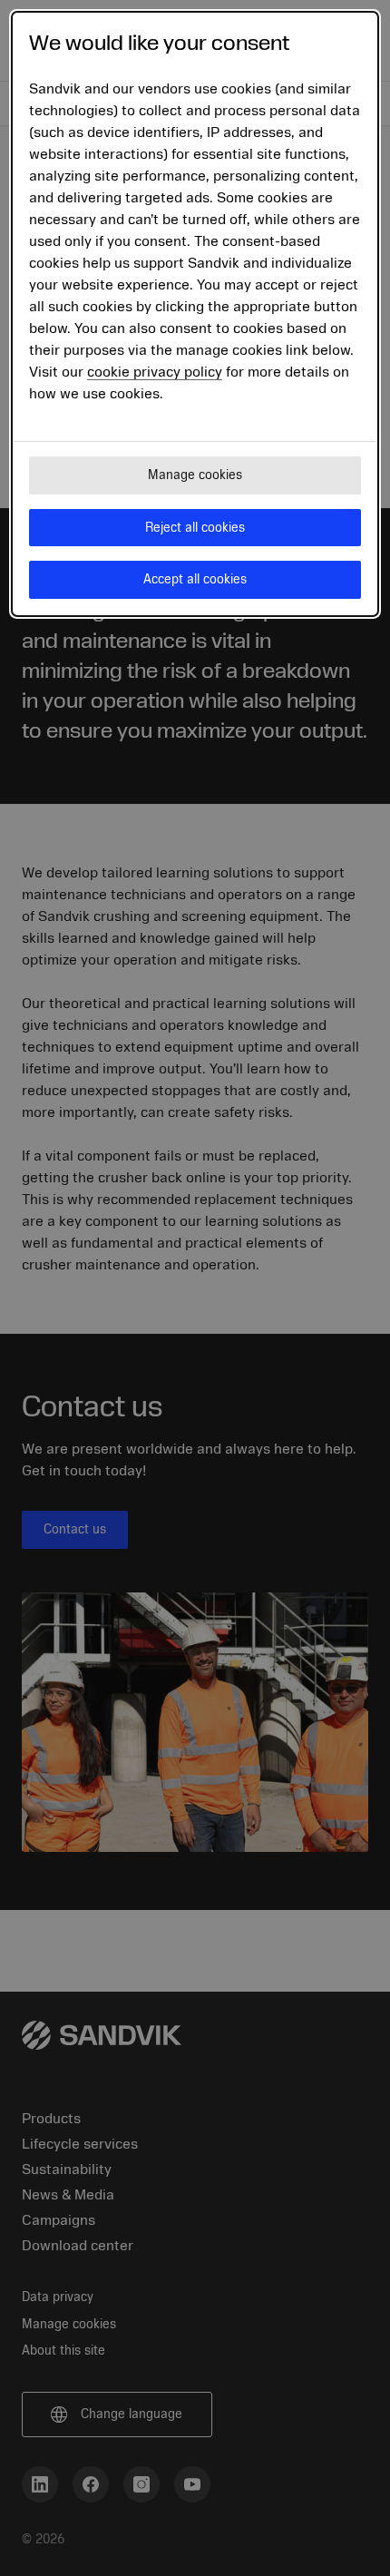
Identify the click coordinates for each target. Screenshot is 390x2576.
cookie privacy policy (155, 372)
